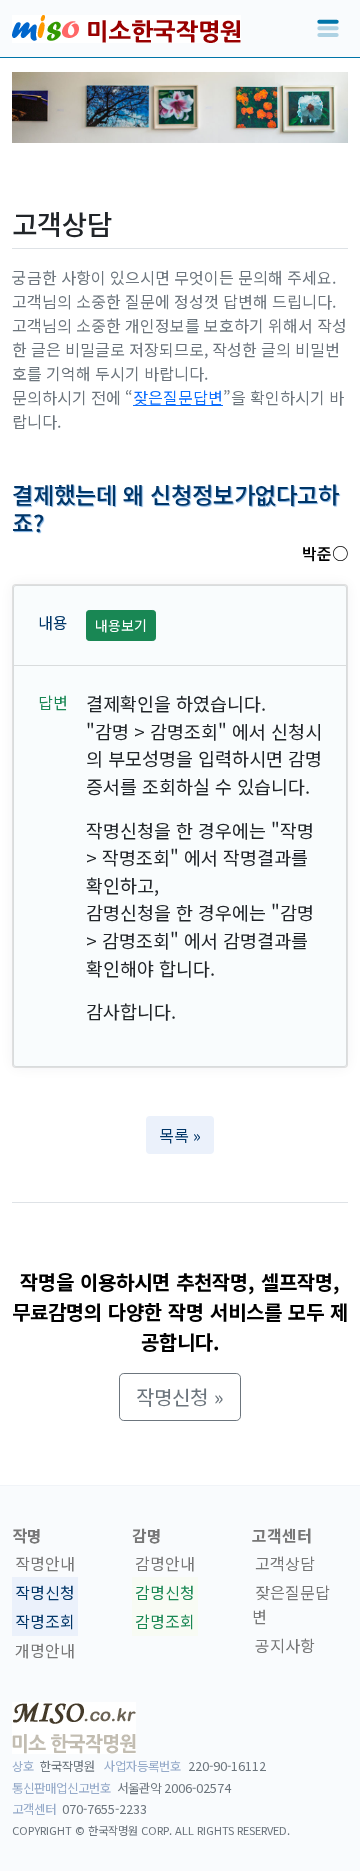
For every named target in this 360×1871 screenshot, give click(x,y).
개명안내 (45, 1650)
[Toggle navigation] (328, 29)
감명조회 (165, 1621)
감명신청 (165, 1592)
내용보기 (121, 625)
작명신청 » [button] (180, 1396)
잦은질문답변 (178, 397)
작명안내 (45, 1563)
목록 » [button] (180, 1135)
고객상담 (285, 1563)
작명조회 (45, 1621)
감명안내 (165, 1563)
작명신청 (45, 1592)
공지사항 (285, 1645)
